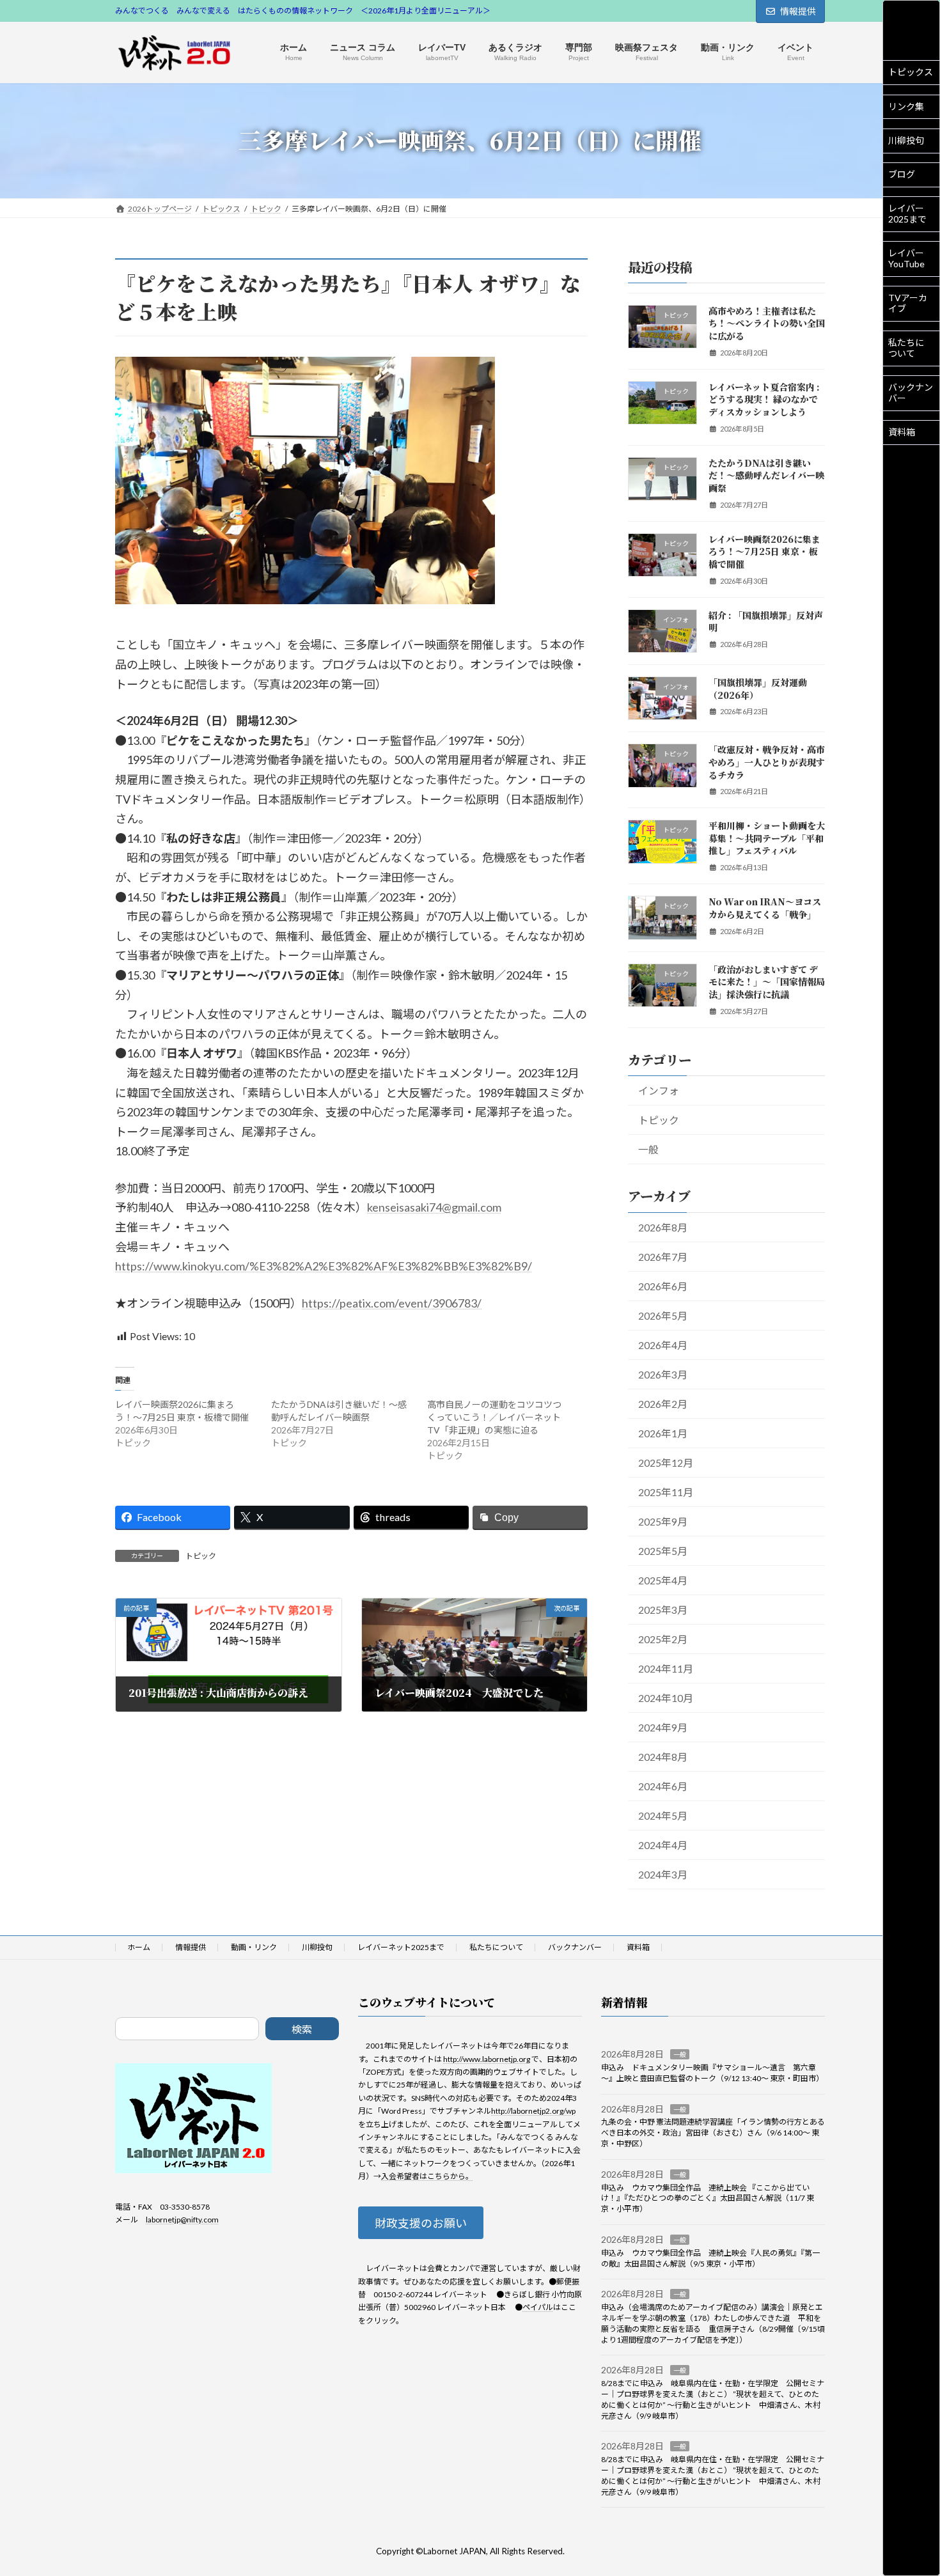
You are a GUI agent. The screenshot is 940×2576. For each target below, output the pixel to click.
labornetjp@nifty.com (182, 2220)
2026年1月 (663, 1432)
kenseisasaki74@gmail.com (434, 1207)
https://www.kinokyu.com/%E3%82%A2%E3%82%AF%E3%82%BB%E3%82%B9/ (324, 1266)
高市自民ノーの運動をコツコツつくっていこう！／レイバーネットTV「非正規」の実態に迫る (494, 1417)
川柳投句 (906, 140)
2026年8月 (663, 1227)
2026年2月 (663, 1403)
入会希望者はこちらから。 (427, 2176)
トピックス (911, 72)
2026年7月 (663, 1256)
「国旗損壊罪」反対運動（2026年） (758, 689)
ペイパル (538, 2307)
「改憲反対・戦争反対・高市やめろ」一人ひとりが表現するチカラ (767, 762)
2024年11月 (666, 1668)
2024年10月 (666, 1698)
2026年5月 (663, 1315)
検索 (302, 2029)
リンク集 (906, 106)
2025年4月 (663, 1580)
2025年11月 (666, 1491)
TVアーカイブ (908, 303)
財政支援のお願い (421, 2223)
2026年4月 (663, 1344)
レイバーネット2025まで (401, 1947)
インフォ (659, 1090)
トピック (201, 1556)
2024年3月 (663, 1874)
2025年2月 (663, 1639)
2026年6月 (663, 1285)
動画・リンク (254, 1947)
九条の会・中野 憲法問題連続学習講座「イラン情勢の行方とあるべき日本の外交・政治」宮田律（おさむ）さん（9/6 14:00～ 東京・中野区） (713, 2133)
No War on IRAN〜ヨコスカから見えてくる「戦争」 (765, 908)
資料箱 (902, 432)
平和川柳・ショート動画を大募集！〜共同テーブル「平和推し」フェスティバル (767, 838)
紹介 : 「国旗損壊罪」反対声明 (766, 621)
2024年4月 (663, 1845)
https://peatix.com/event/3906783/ (392, 1303)
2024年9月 (663, 1727)
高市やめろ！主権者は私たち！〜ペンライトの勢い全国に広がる (767, 323)
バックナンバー (911, 393)
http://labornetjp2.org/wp (533, 2111)
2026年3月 (663, 1374)
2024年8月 (663, 1757)
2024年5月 (663, 1815)
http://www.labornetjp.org (487, 2058)
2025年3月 (663, 1610)
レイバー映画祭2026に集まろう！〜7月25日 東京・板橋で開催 (764, 551)
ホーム (139, 1947)
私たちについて (906, 348)
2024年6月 (663, 1786)
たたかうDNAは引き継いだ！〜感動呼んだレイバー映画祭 (766, 475)
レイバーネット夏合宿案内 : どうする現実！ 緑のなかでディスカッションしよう (764, 399)
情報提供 (798, 11)
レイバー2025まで (907, 214)
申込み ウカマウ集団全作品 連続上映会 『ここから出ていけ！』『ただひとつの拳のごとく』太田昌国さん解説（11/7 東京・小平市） (708, 2198)
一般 (648, 1149)
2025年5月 (663, 1550)
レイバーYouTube (906, 258)
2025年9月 (663, 1521)
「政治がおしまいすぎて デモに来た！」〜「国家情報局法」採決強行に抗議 (767, 981)
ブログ (902, 174)
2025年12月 (666, 1462)
